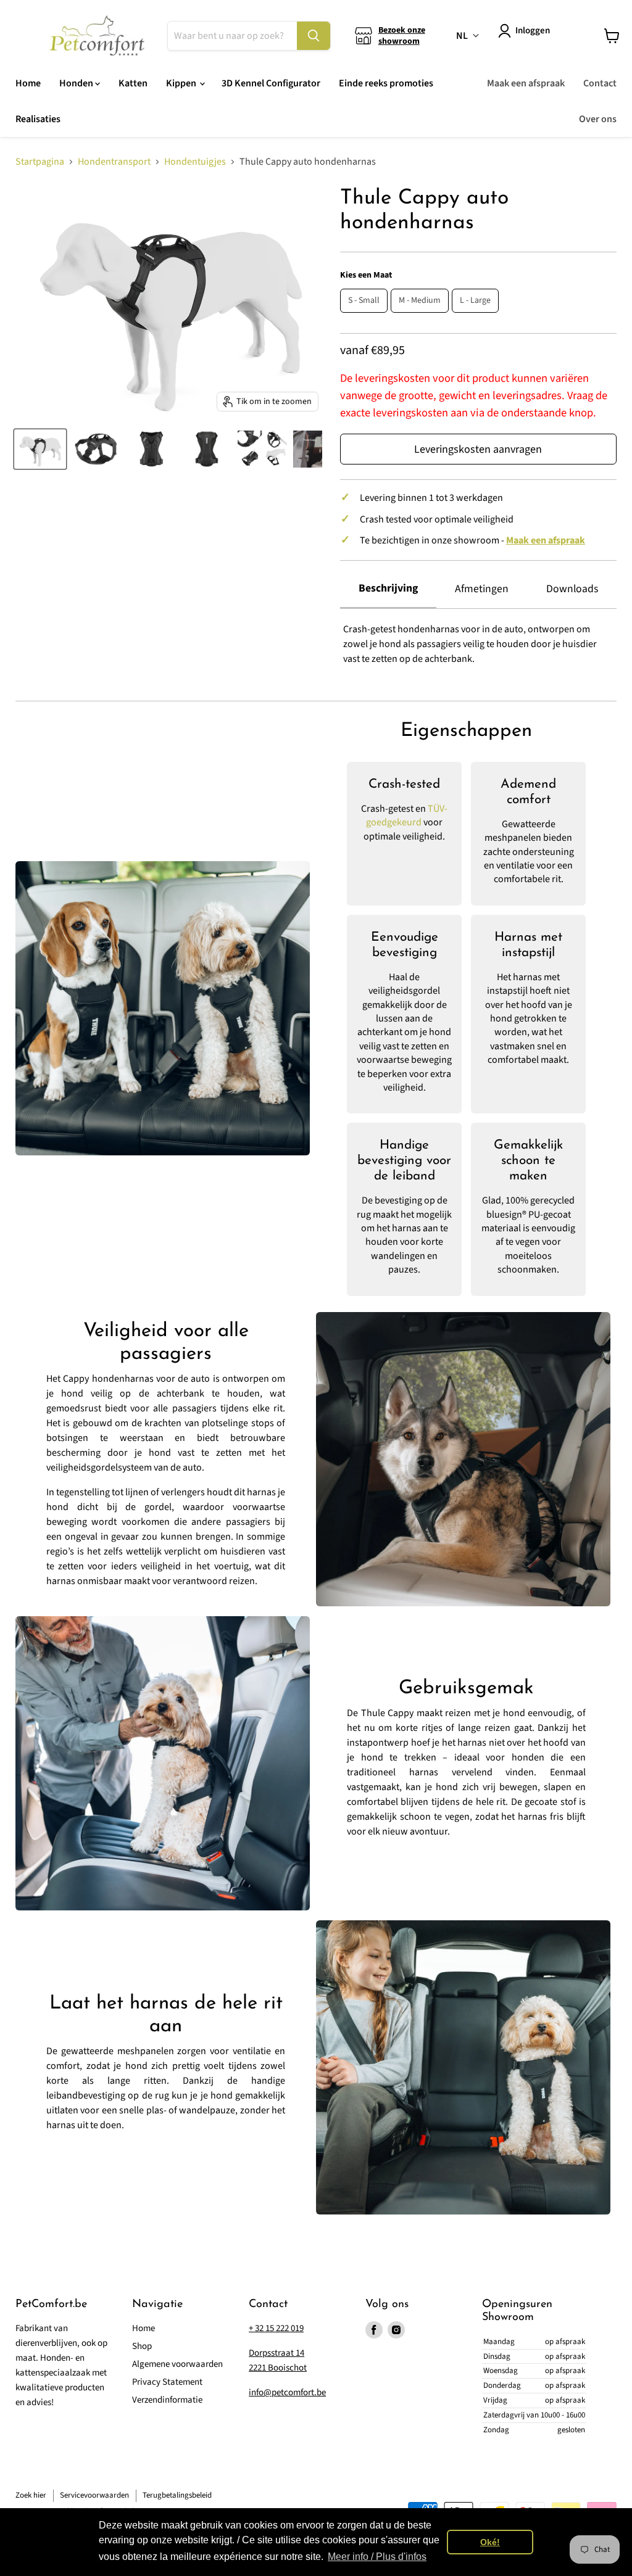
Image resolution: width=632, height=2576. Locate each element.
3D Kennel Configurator (271, 83)
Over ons (598, 119)
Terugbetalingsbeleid (177, 2495)
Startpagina (40, 162)
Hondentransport (114, 162)
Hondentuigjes (195, 162)
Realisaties (38, 119)
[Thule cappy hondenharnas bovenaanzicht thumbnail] (151, 449)
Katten (133, 83)
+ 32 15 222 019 (276, 2328)
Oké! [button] (490, 2542)
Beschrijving (388, 588)
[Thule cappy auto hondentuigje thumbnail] (96, 449)
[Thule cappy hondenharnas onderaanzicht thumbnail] (207, 449)
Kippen (182, 83)
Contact (600, 83)
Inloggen (533, 31)
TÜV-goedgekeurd (407, 815)
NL (462, 36)
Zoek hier (31, 2495)
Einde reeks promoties (386, 83)
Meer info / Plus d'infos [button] (377, 2557)
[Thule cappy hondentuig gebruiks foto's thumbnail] (262, 449)
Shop (142, 2346)
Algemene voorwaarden (177, 2364)
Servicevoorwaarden (94, 2495)
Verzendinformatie (167, 2400)
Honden (77, 83)
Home (28, 83)
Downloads (572, 589)
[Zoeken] (314, 36)
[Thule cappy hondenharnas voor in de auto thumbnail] (40, 449)
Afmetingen (482, 589)
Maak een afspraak (526, 83)
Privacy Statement (167, 2382)
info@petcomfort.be (287, 2392)
